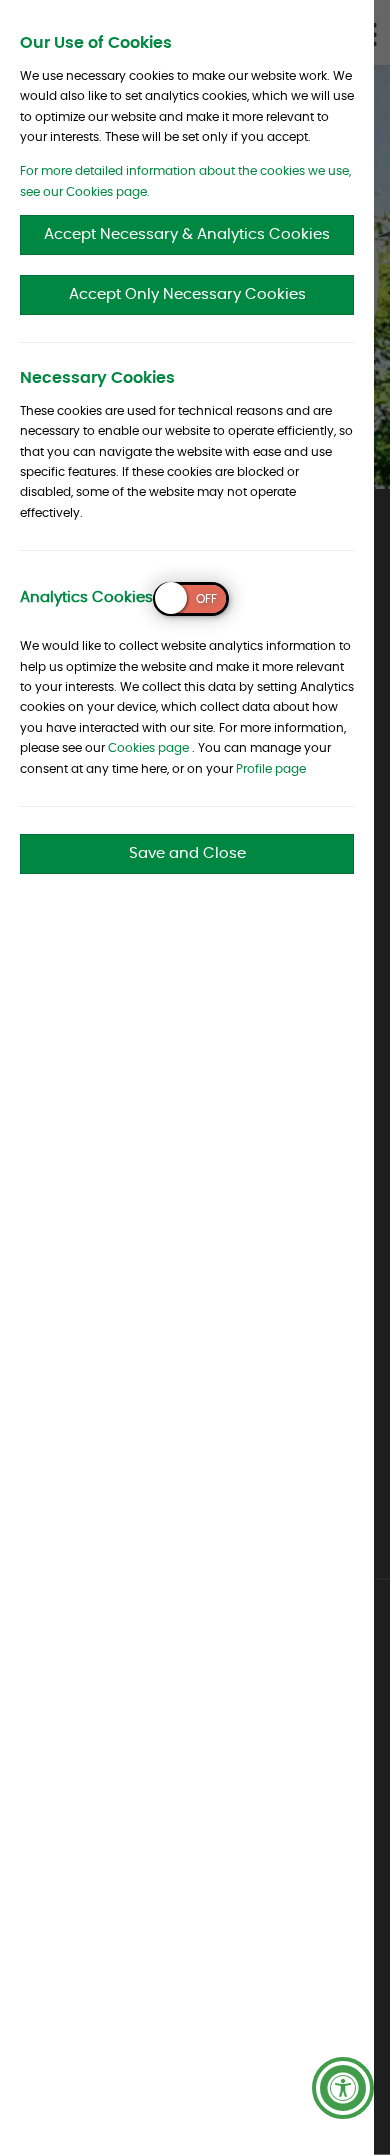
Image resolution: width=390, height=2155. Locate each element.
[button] (343, 2088)
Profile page (271, 769)
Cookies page (148, 748)
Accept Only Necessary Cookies (187, 294)
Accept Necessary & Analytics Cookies (187, 234)
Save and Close (187, 853)
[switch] (191, 599)
